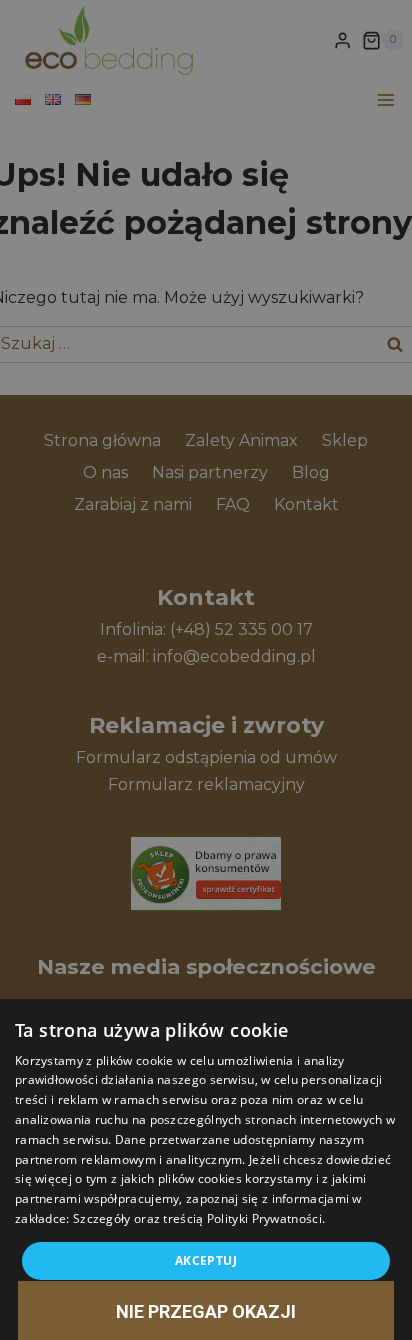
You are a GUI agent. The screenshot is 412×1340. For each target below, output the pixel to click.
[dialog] (206, 1169)
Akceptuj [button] (206, 1260)
